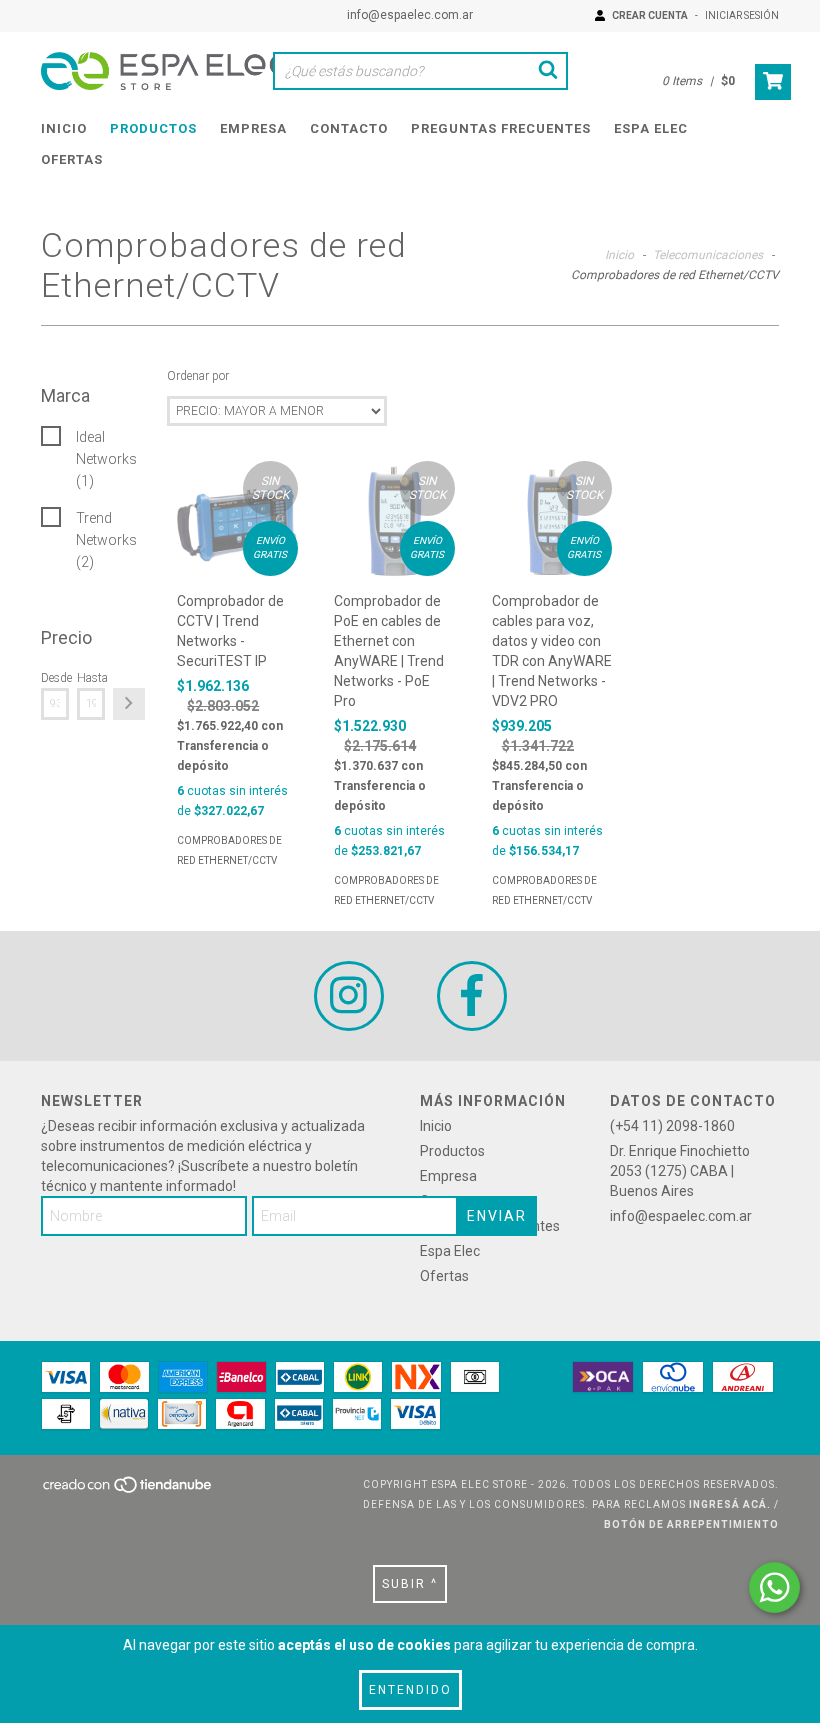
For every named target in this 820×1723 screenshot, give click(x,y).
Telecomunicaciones (708, 255)
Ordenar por (198, 376)
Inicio (64, 128)
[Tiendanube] (128, 1490)
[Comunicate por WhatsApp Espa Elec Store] (774, 1587)
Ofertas (72, 159)
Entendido (410, 1690)
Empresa (253, 128)
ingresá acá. (730, 1504)
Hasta (91, 678)
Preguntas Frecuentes (501, 128)
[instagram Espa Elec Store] (349, 996)
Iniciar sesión (742, 15)
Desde (55, 678)
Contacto (349, 128)
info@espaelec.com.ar (410, 15)
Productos (153, 128)
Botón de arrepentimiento (691, 1524)
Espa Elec (651, 128)
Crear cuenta (650, 15)
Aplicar (129, 704)
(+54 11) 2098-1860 (672, 1126)
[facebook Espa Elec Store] (472, 996)
